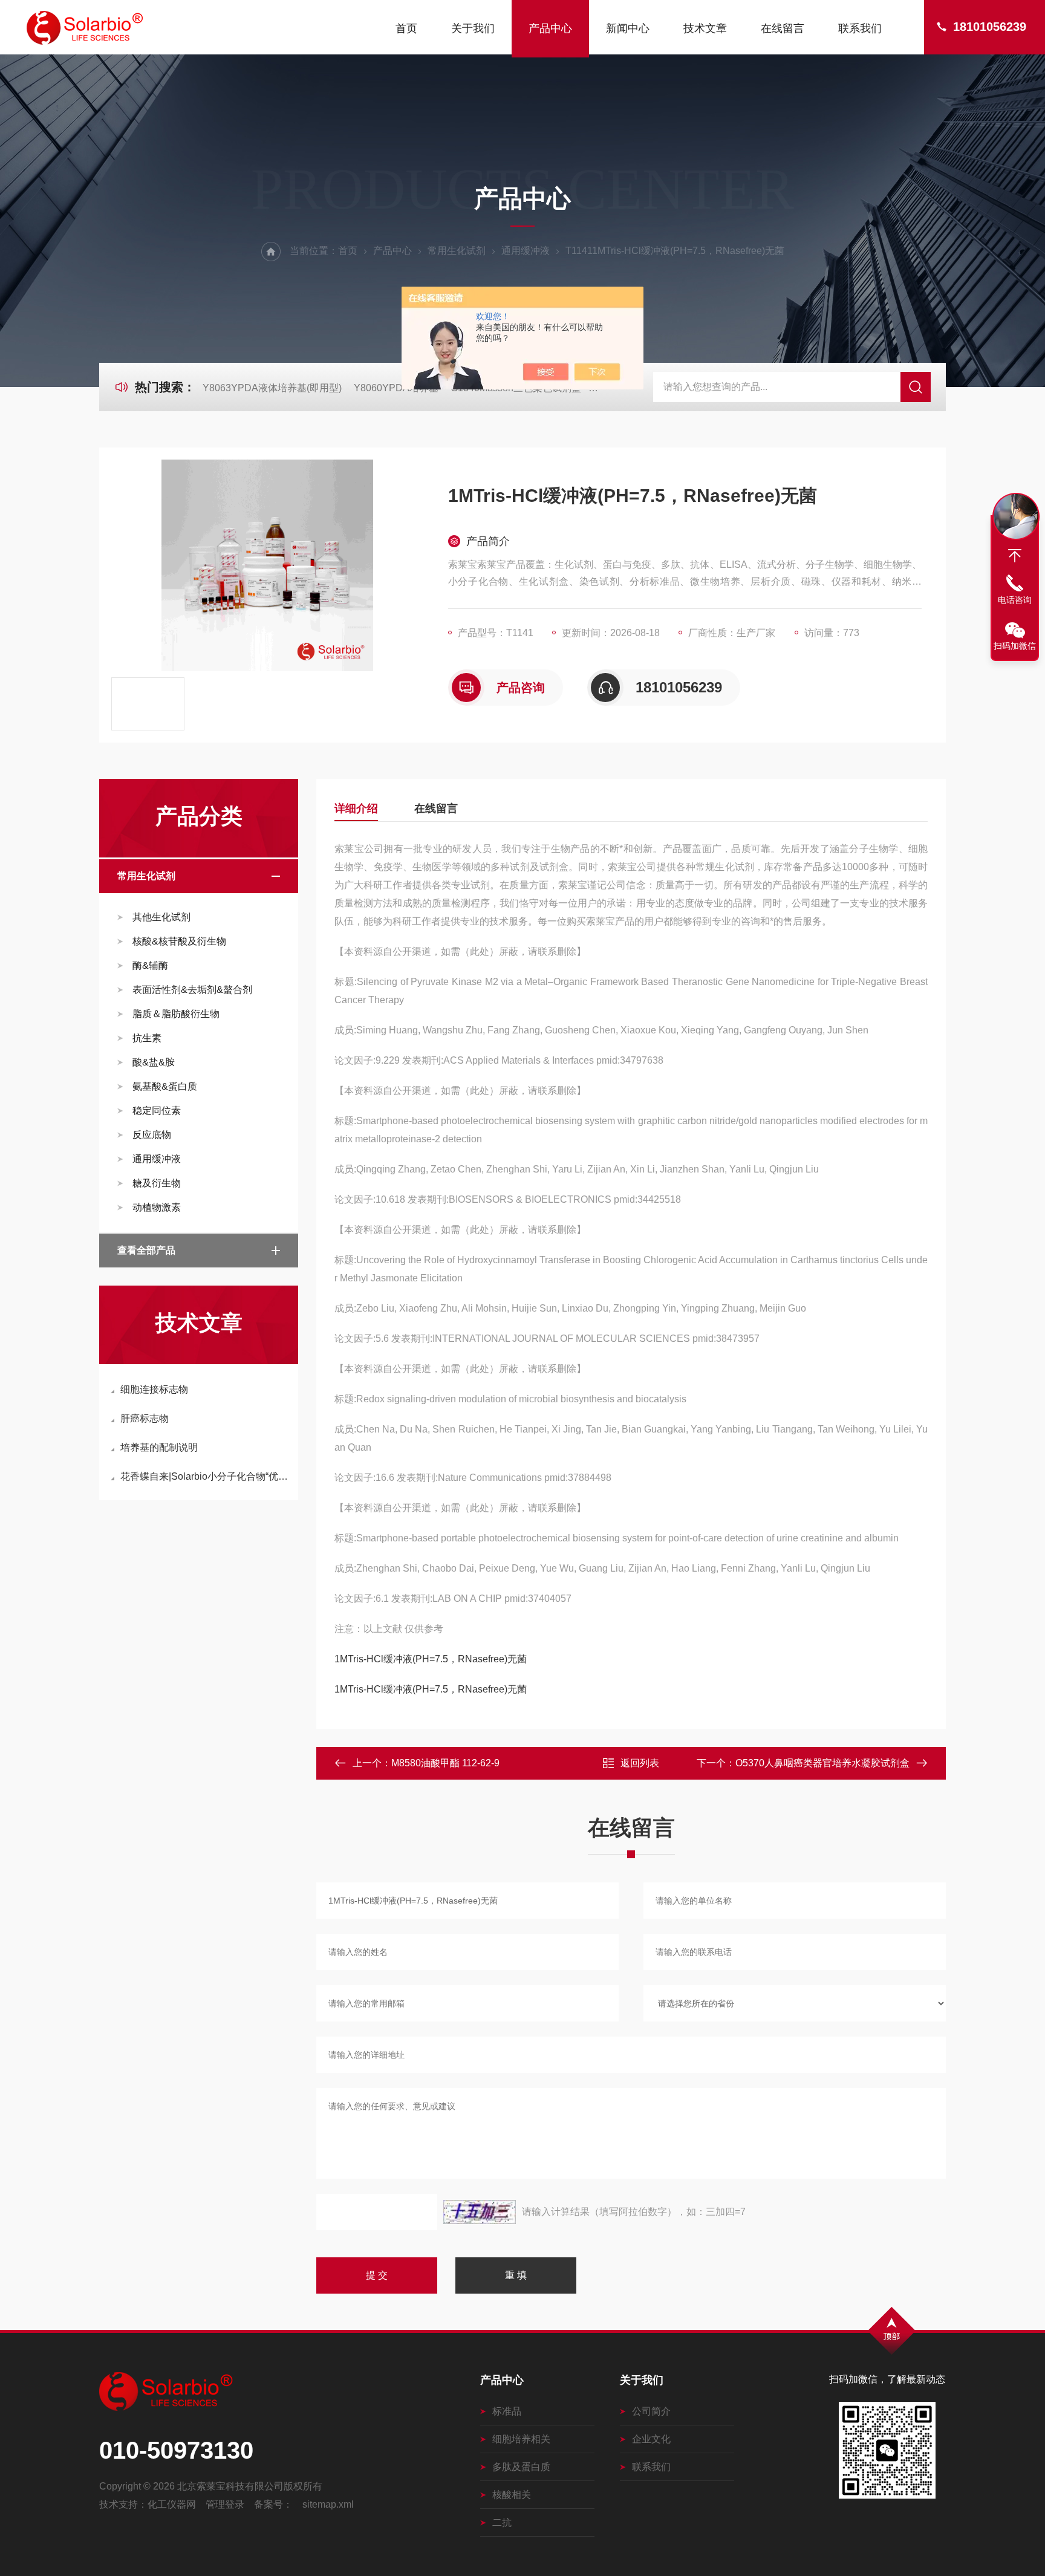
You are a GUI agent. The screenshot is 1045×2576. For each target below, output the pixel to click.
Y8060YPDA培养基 (396, 388)
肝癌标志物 (145, 1418)
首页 (406, 28)
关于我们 (473, 28)
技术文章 (705, 28)
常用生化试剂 (457, 251)
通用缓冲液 (526, 251)
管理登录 (225, 2504)
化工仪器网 (172, 2504)
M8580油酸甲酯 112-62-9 (445, 1763)
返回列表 (640, 1763)
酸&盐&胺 (154, 1062)
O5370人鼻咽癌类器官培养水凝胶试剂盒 (822, 1763)
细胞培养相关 (521, 2439)
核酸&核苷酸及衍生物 (179, 941)
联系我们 (860, 28)
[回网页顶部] (1015, 556)
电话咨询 (1015, 600)
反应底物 (152, 1135)
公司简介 (651, 2411)
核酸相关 (512, 2495)
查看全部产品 (146, 1250)
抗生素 (147, 1038)
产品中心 (550, 28)
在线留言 (783, 28)
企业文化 (651, 2439)
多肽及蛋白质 (521, 2467)
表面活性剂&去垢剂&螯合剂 (192, 990)
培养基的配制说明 (159, 1447)
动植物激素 (157, 1207)
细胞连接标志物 (154, 1389)
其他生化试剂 (161, 917)
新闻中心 (628, 28)
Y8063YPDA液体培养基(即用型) (272, 388)
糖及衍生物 (157, 1183)
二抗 (502, 2522)
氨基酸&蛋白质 (165, 1086)
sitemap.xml (328, 2504)
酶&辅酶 (150, 965)
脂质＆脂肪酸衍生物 (176, 1014)
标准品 (507, 2411)
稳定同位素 (157, 1111)
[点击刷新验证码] (480, 2212)
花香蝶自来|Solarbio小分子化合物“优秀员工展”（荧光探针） (205, 1476)
